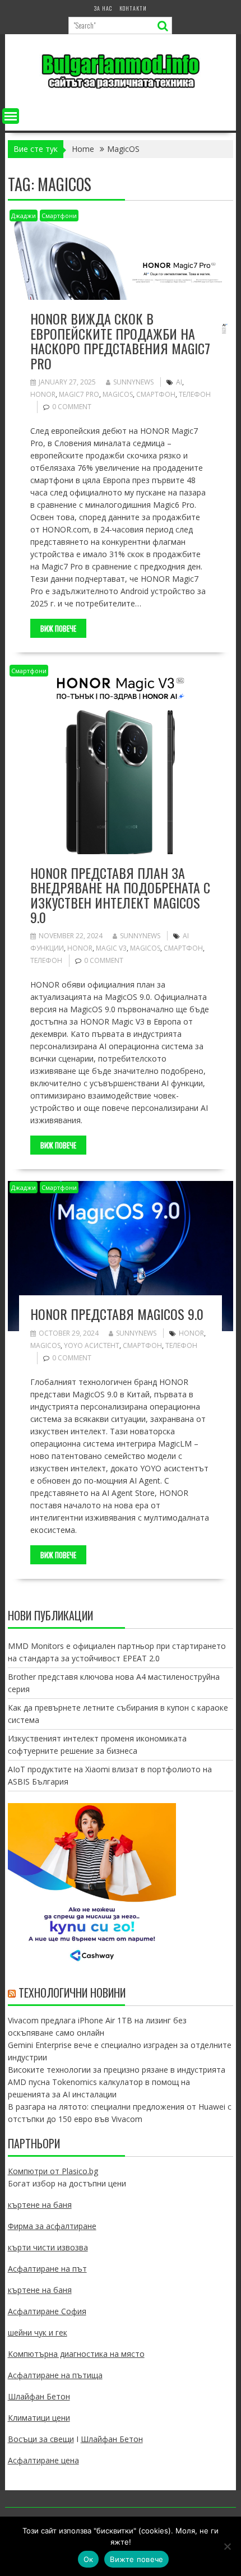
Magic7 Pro (79, 394)
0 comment (72, 407)
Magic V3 (111, 948)
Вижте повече (136, 2559)
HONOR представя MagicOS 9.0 (117, 1314)
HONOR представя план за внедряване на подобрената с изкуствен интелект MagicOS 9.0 (120, 895)
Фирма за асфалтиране (52, 2226)
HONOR (43, 394)
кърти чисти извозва (48, 2247)
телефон (195, 394)
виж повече (58, 628)
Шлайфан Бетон (39, 2396)
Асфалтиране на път (47, 2269)
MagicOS (118, 394)
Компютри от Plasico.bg (53, 2171)
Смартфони (59, 216)
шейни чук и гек (38, 2332)
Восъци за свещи (41, 2439)
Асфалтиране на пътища (55, 2375)
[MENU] (11, 116)
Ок (89, 2559)
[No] (227, 2546)
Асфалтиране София (47, 2311)
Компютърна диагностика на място (76, 2354)
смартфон (156, 394)
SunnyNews (133, 382)
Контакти (133, 8)
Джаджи (24, 216)
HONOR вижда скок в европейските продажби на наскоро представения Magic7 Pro (120, 340)
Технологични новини (72, 1993)
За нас (103, 8)
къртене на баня (40, 2205)
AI (179, 382)
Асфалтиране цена (43, 2460)
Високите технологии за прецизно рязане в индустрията (117, 2070)
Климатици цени (39, 2418)
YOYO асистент (92, 1345)
